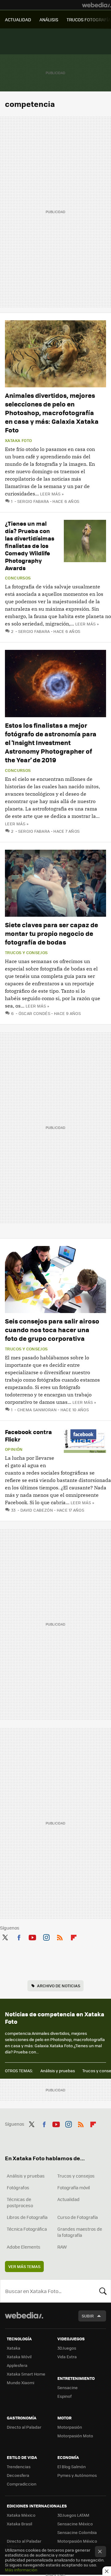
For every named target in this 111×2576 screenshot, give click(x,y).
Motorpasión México (77, 2541)
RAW (62, 2247)
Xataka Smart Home (26, 2374)
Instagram (46, 1936)
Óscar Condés (34, 1013)
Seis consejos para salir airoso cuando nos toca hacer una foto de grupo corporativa (52, 1330)
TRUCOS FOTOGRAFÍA (89, 19)
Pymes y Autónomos (77, 2475)
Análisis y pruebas (58, 2071)
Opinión (14, 1449)
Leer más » (52, 494)
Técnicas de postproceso (20, 2202)
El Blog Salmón (72, 2467)
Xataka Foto (18, 440)
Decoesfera (18, 2475)
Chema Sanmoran (37, 1410)
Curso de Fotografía (78, 2217)
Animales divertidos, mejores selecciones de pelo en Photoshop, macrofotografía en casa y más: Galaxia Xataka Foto (52, 412)
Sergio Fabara (33, 501)
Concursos (18, 578)
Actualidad (68, 2199)
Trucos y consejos (26, 953)
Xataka (14, 2348)
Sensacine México (75, 2524)
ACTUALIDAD (18, 19)
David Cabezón (37, 1510)
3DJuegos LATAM (73, 2515)
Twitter (5, 1936)
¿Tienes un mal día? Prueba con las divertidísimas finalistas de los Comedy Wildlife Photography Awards (30, 546)
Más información (21, 2570)
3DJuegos (67, 2348)
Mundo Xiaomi (21, 2382)
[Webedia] (97, 5)
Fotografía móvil (74, 2187)
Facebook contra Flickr (28, 1435)
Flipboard (74, 1936)
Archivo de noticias (59, 1986)
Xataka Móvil (19, 2357)
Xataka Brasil (19, 2524)
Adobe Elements (24, 2247)
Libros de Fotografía (27, 2217)
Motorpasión (70, 2427)
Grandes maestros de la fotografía (80, 2232)
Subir (88, 2316)
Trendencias (19, 2467)
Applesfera (17, 2365)
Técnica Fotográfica (27, 2229)
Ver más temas (24, 2266)
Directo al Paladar (24, 2427)
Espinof (64, 2396)
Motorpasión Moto (75, 2436)
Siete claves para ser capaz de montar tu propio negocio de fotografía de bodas (51, 933)
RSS (60, 1936)
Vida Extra (67, 2357)
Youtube (32, 1936)
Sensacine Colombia (77, 2532)
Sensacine (68, 2387)
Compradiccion (22, 2484)
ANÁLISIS (49, 19)
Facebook (19, 1936)
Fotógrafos (18, 2187)
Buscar (103, 2291)
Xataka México (21, 2515)
